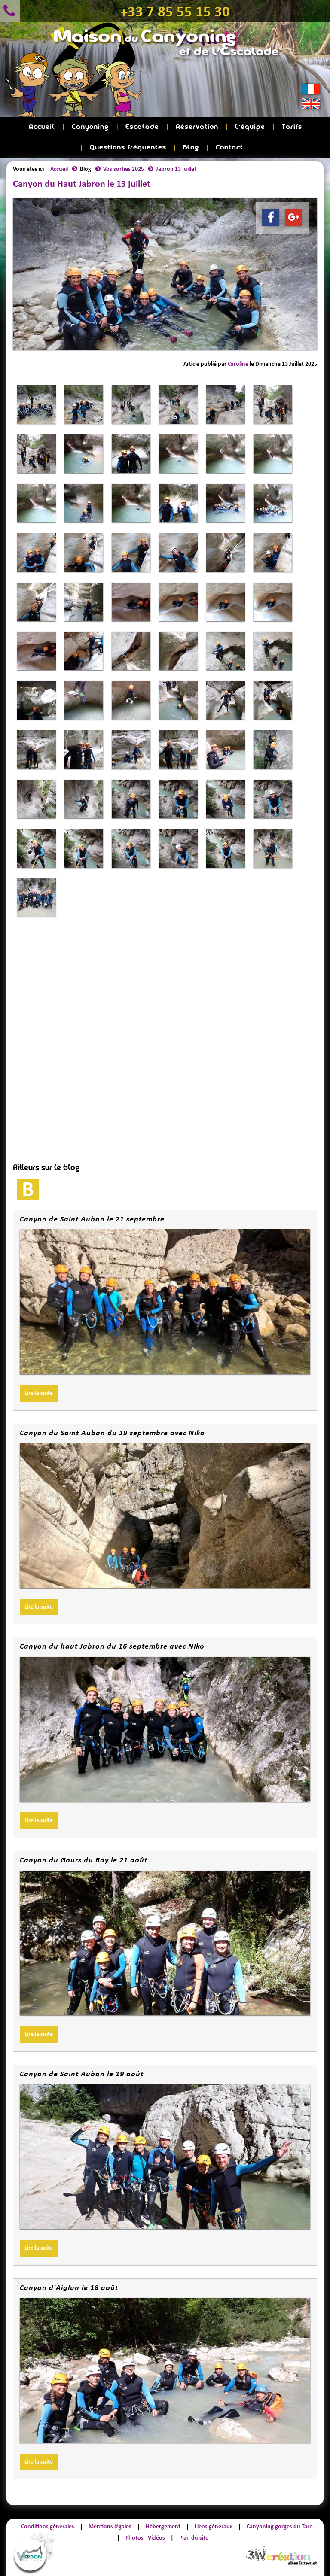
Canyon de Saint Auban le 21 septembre (92, 1219)
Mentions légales (110, 2526)
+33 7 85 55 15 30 (175, 11)
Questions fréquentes (128, 147)
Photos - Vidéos (145, 2538)
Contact (229, 147)
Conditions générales (48, 2526)
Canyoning (90, 127)
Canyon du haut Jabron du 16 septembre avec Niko (112, 1646)
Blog (191, 147)
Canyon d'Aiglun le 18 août (69, 2287)
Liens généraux (214, 2526)
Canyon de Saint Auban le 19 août (82, 2074)
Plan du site (194, 2538)
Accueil (42, 127)
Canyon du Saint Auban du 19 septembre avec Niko (112, 1433)
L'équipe (250, 127)
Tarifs (292, 127)
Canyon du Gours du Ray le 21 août (84, 1860)
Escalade (142, 127)
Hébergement (163, 2526)
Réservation (197, 127)
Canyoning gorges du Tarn (280, 2526)
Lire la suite (39, 1393)
